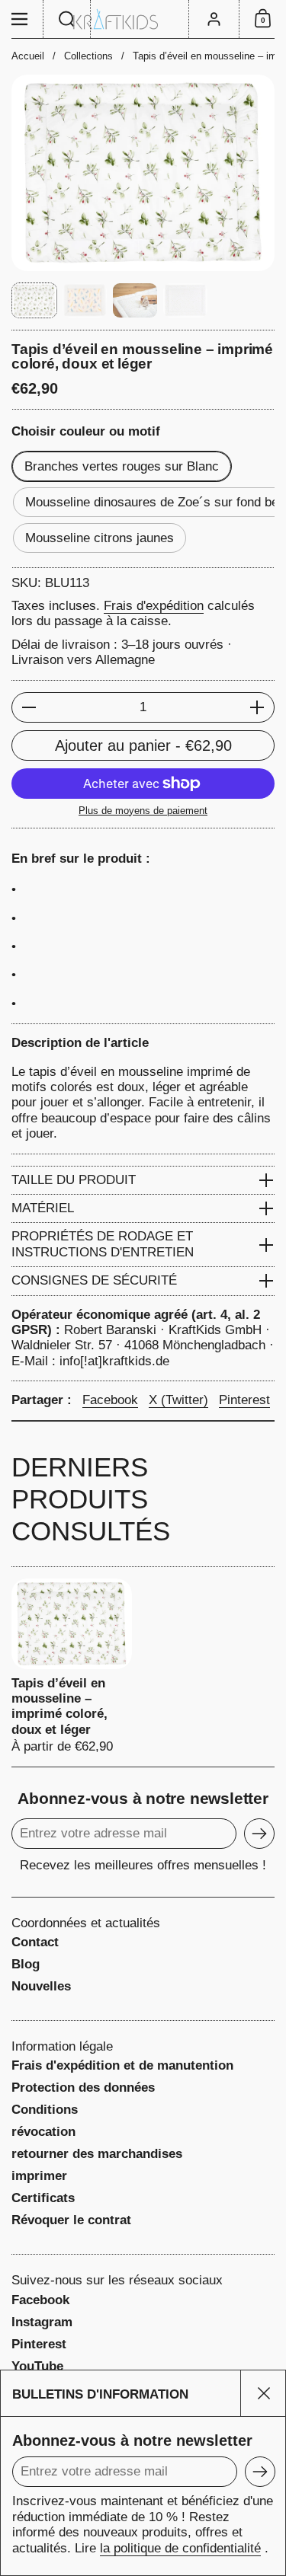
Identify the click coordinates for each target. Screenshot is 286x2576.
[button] (67, 19)
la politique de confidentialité (180, 2548)
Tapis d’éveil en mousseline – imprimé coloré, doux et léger (72, 1666)
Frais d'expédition (154, 606)
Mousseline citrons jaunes (100, 538)
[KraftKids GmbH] (143, 19)
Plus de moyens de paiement (143, 811)
